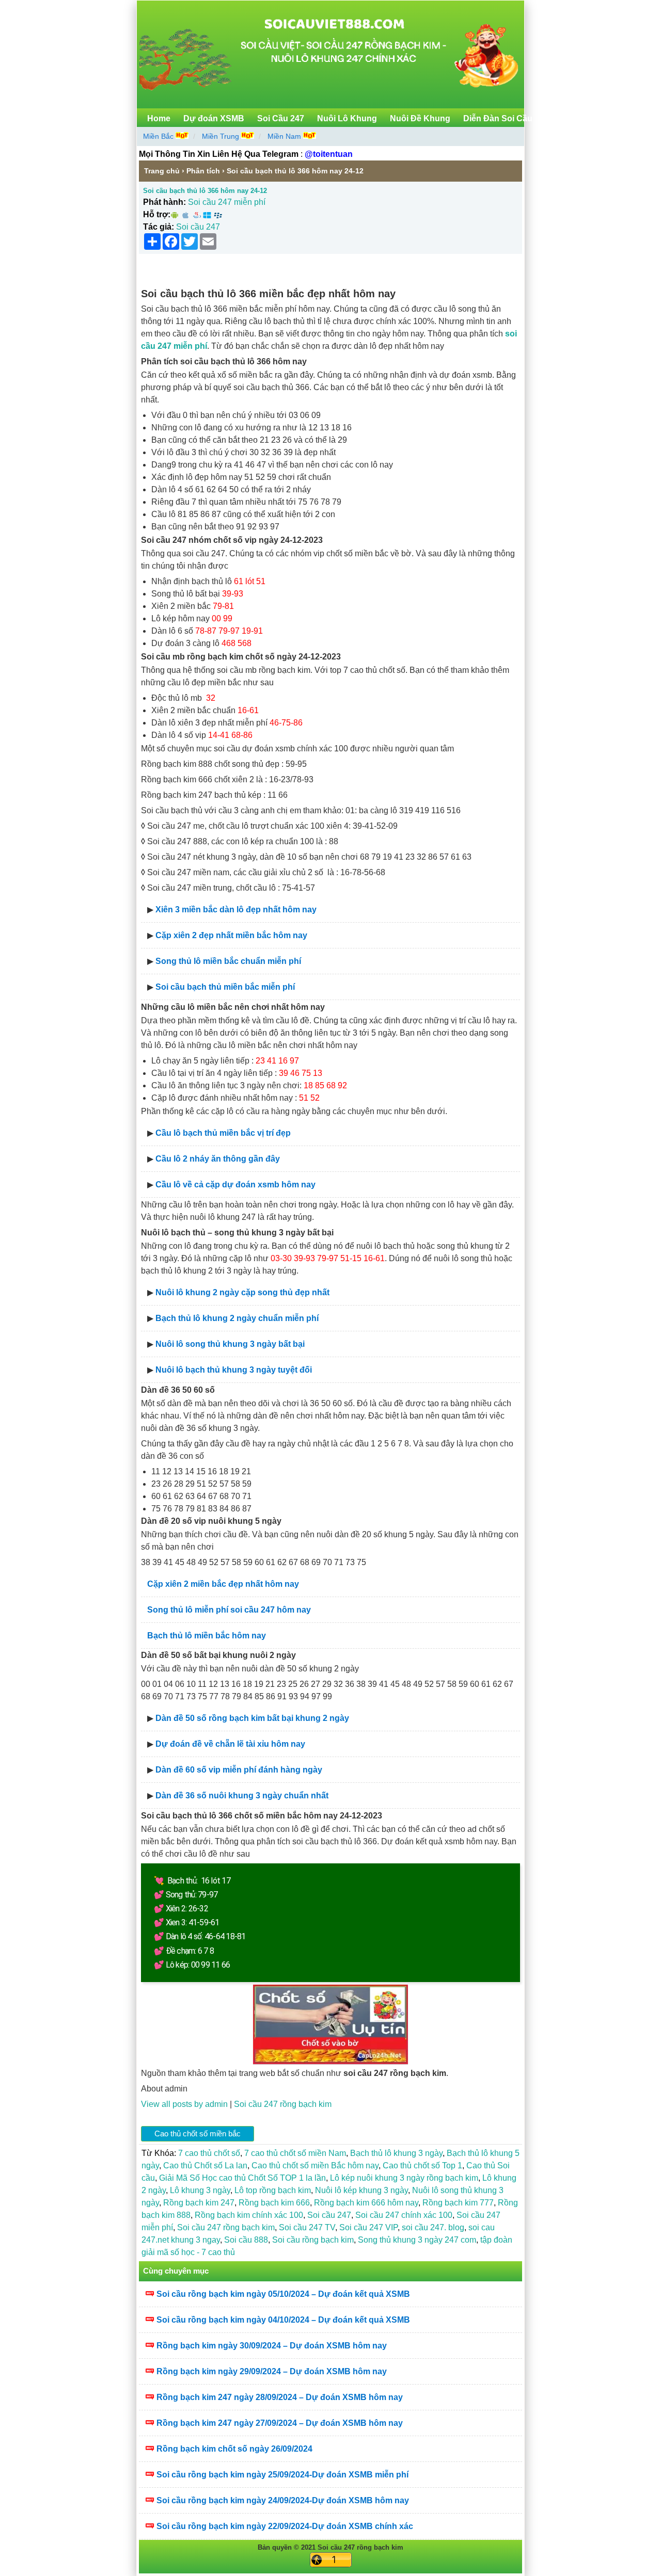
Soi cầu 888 (246, 2240)
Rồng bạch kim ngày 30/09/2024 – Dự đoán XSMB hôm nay (272, 2346)
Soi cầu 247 (198, 227)
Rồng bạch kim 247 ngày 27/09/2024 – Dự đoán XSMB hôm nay (280, 2423)
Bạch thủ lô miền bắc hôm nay (207, 1636)
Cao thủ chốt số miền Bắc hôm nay (315, 2166)
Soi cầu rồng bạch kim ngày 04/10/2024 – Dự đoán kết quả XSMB (283, 2320)
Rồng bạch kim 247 (199, 2203)
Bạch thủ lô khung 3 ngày (396, 2153)
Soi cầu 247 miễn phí (227, 202)
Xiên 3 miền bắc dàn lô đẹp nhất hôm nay (236, 909)
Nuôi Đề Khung (420, 118)
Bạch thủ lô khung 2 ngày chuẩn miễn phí (237, 1318)
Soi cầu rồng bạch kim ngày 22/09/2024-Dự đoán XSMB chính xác (285, 2526)
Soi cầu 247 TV (307, 2227)
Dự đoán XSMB (214, 118)
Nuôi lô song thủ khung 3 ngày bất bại (230, 1344)
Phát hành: (164, 202)
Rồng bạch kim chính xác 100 (249, 2215)
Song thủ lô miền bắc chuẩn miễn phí (228, 961)
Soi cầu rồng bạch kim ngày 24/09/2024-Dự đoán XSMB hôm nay (283, 2500)
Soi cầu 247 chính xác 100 (404, 2215)
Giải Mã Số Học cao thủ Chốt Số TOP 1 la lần (242, 2178)
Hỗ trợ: (157, 214)
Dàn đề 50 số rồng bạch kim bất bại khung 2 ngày (252, 1718)
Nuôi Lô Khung (347, 118)
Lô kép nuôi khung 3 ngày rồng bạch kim (404, 2178)
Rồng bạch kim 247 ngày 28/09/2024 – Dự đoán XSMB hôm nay (280, 2397)
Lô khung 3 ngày (200, 2190)
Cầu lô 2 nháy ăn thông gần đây (218, 1159)
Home (159, 118)
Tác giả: (159, 227)
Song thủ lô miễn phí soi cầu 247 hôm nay (229, 1610)
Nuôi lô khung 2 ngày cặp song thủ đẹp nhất (242, 1292)
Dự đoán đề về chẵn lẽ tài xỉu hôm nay (230, 1744)
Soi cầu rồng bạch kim (313, 2240)
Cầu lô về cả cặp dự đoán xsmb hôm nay (235, 1185)
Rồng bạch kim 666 (274, 2203)
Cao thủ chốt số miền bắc (198, 2134)
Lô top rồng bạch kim (273, 2190)
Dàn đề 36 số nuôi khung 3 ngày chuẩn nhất (242, 1796)
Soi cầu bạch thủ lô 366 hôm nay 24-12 (205, 191)
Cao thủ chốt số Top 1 (422, 2166)
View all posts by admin (184, 2104)
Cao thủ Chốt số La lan (205, 2166)
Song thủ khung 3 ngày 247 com (417, 2240)
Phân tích (203, 171)
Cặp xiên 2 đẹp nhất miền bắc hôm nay (231, 935)
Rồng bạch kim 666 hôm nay (366, 2203)
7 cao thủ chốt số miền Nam (295, 2153)
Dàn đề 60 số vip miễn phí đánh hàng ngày (239, 1770)
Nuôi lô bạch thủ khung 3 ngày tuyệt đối (234, 1370)
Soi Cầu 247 (281, 118)
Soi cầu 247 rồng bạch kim (283, 2104)
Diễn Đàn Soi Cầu (498, 118)
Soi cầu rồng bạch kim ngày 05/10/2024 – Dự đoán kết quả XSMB (283, 2294)
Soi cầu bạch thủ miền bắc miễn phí (225, 987)
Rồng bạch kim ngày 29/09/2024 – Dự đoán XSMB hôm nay (272, 2371)
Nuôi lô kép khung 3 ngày (361, 2190)
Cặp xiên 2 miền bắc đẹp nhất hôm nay (223, 1584)
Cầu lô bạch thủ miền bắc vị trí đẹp (223, 1133)
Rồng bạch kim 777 (458, 2203)
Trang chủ (162, 171)
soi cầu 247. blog (433, 2227)
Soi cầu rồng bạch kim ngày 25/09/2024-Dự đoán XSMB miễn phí (282, 2475)
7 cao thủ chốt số (209, 2153)
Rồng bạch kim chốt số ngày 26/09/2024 (234, 2449)
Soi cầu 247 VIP (368, 2227)
